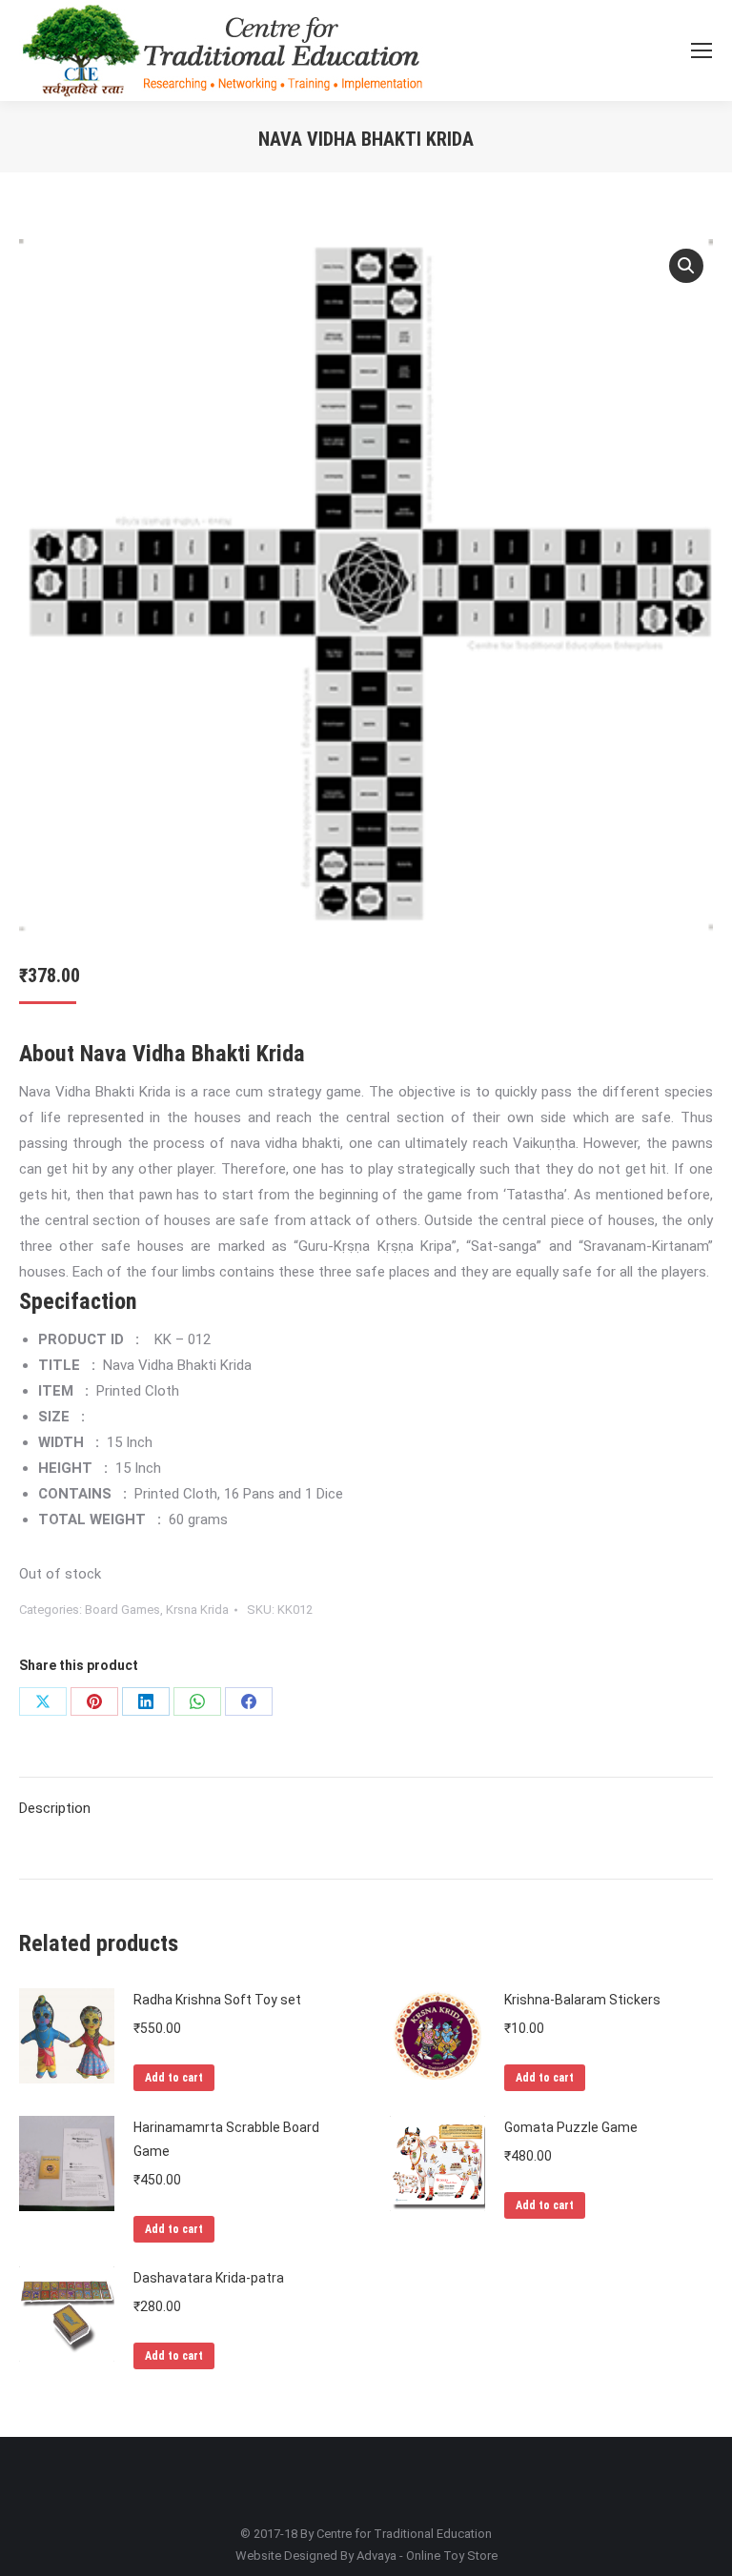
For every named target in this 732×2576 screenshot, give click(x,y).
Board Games (122, 1610)
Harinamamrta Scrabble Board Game (226, 2139)
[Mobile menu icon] (701, 50)
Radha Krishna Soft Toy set (217, 2000)
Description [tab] (55, 1808)
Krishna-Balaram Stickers (582, 2000)
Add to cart (174, 2078)
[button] (686, 266)
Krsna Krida (197, 1610)
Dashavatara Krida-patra (209, 2278)
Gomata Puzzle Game (571, 2127)
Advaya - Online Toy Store (427, 2556)
